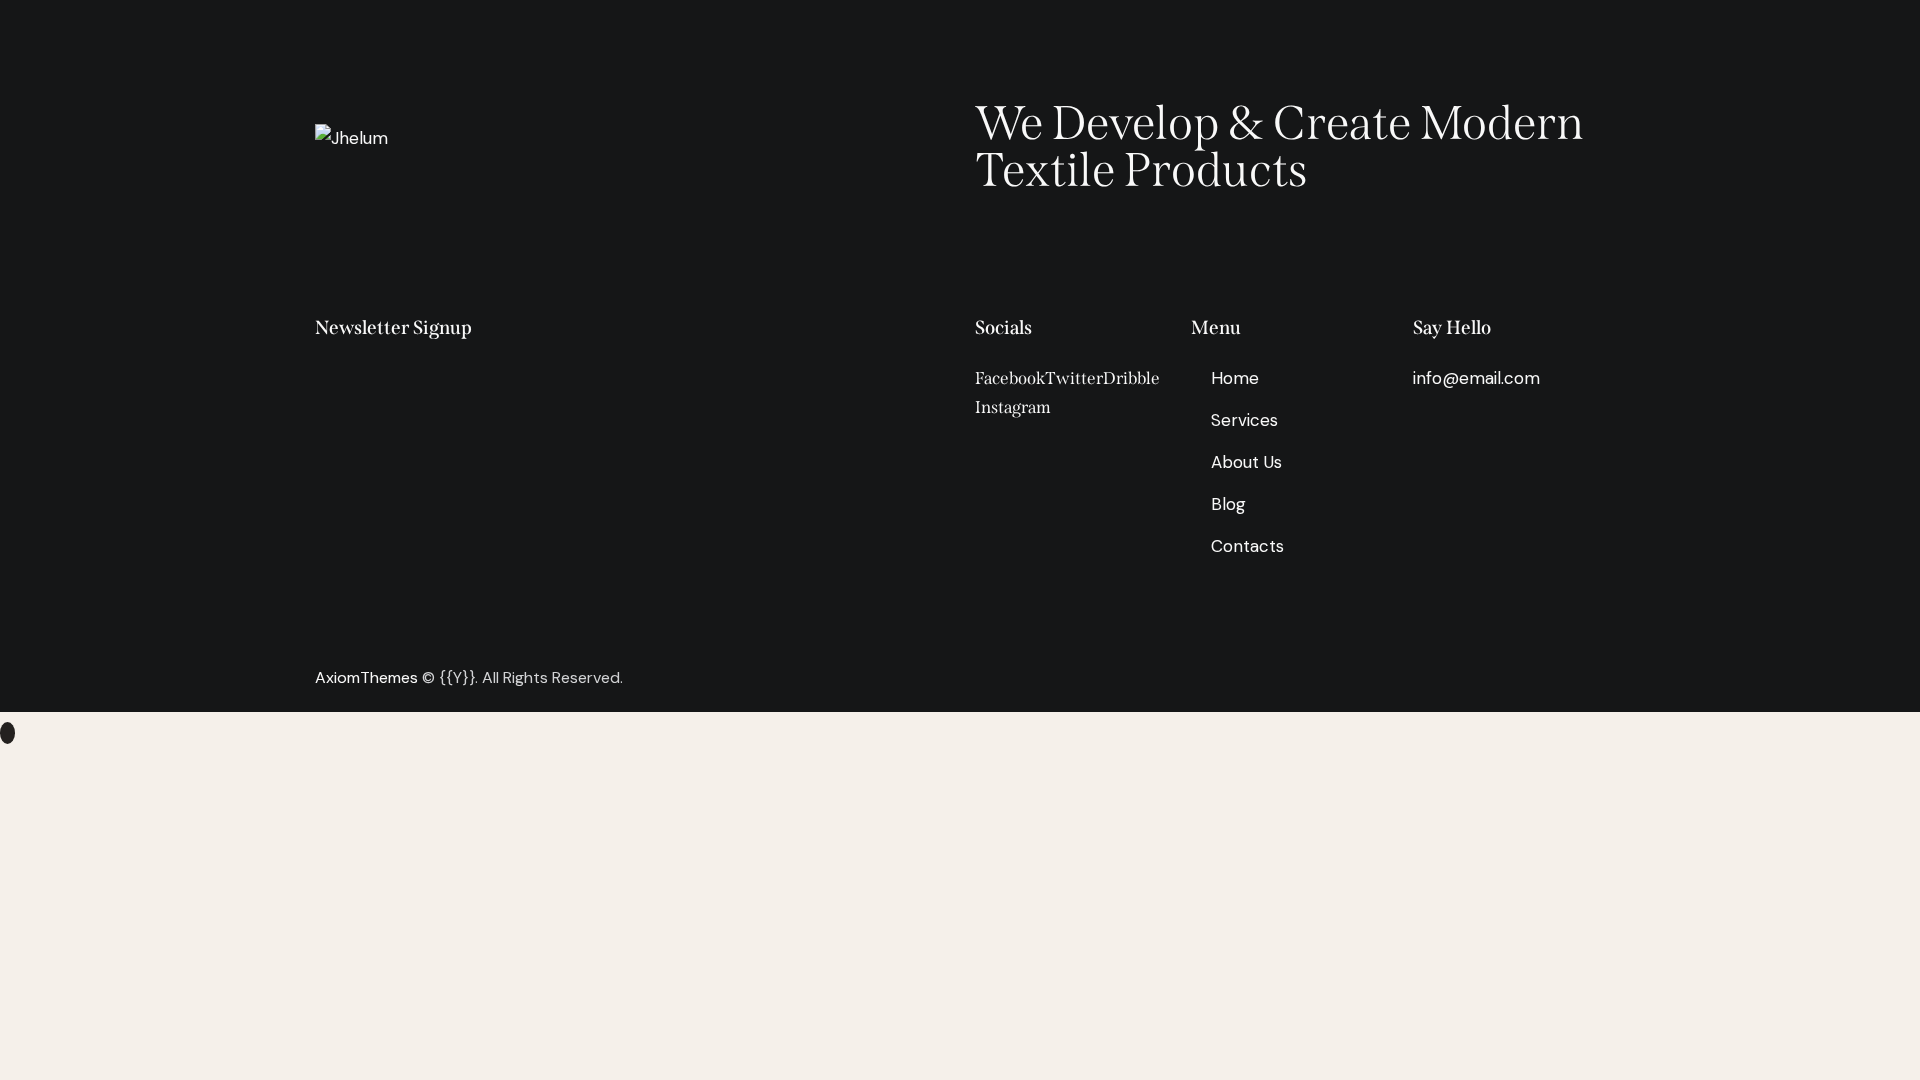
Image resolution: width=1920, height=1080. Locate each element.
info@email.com (1476, 378)
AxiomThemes (366, 677)
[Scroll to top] (7, 733)
